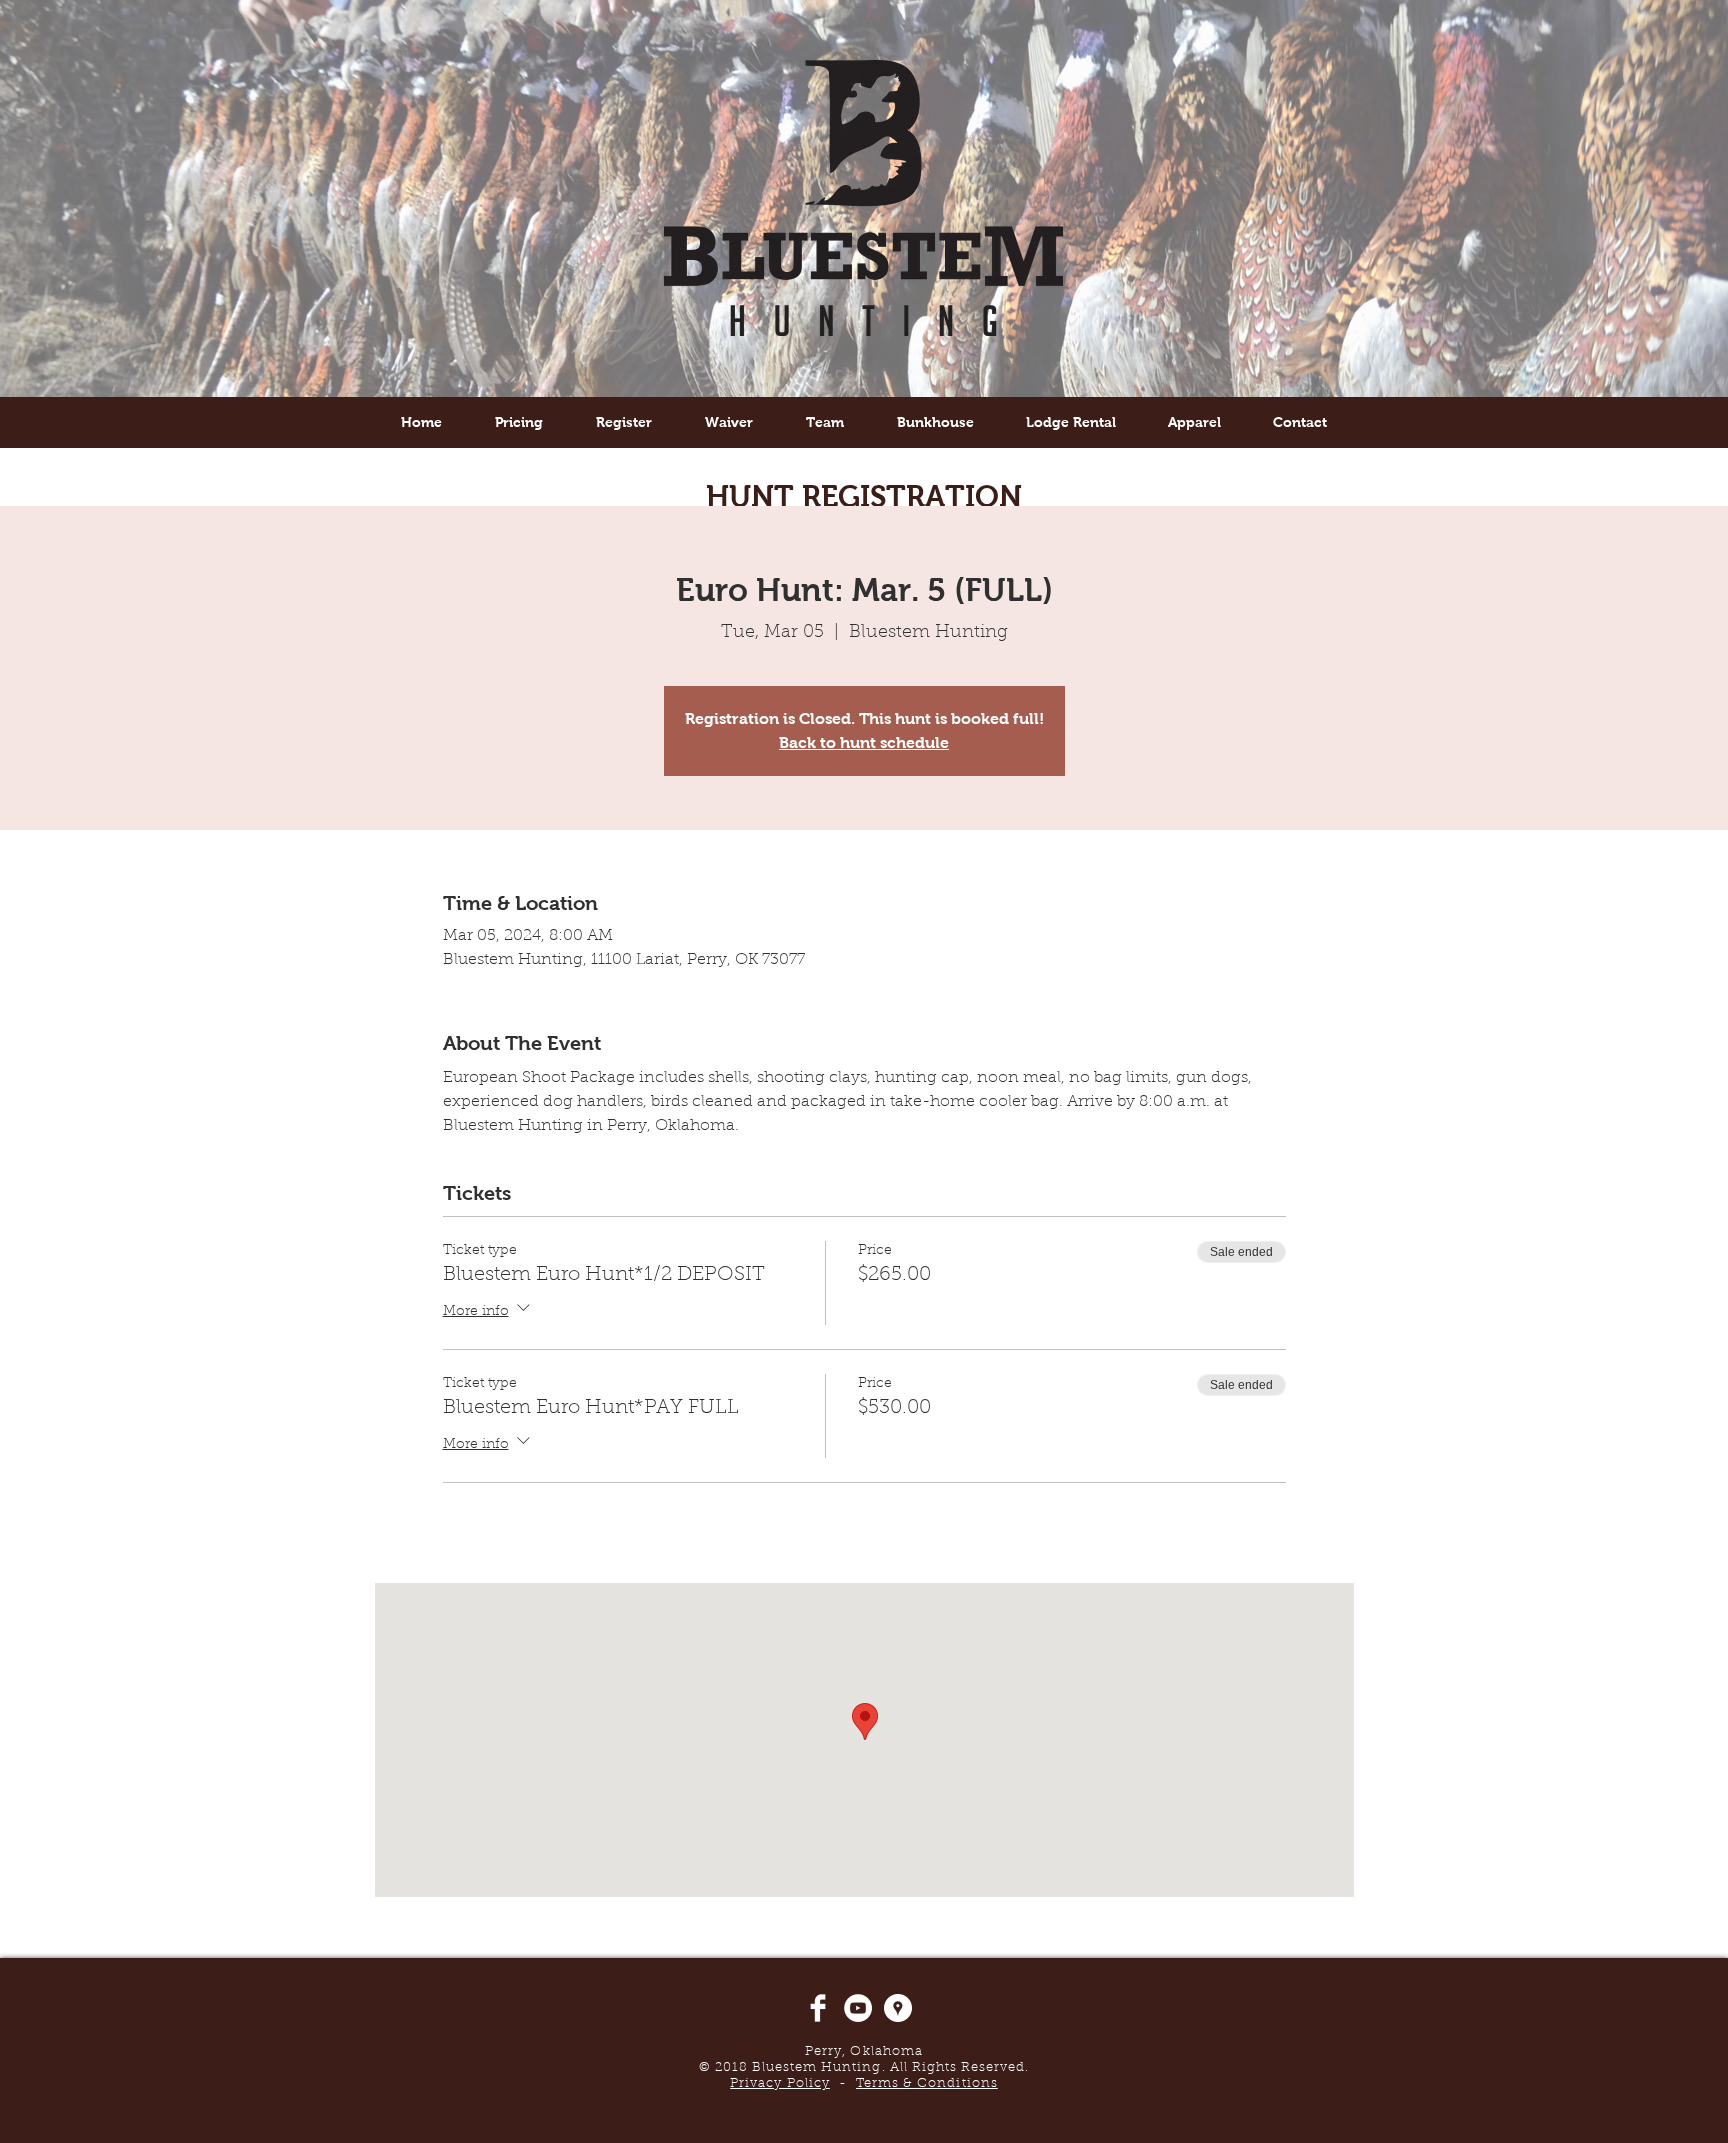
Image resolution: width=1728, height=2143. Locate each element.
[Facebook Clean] (818, 2008)
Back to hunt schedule (864, 742)
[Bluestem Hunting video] (858, 2008)
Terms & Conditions (927, 2083)
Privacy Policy (780, 2083)
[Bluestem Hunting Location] (898, 2008)
